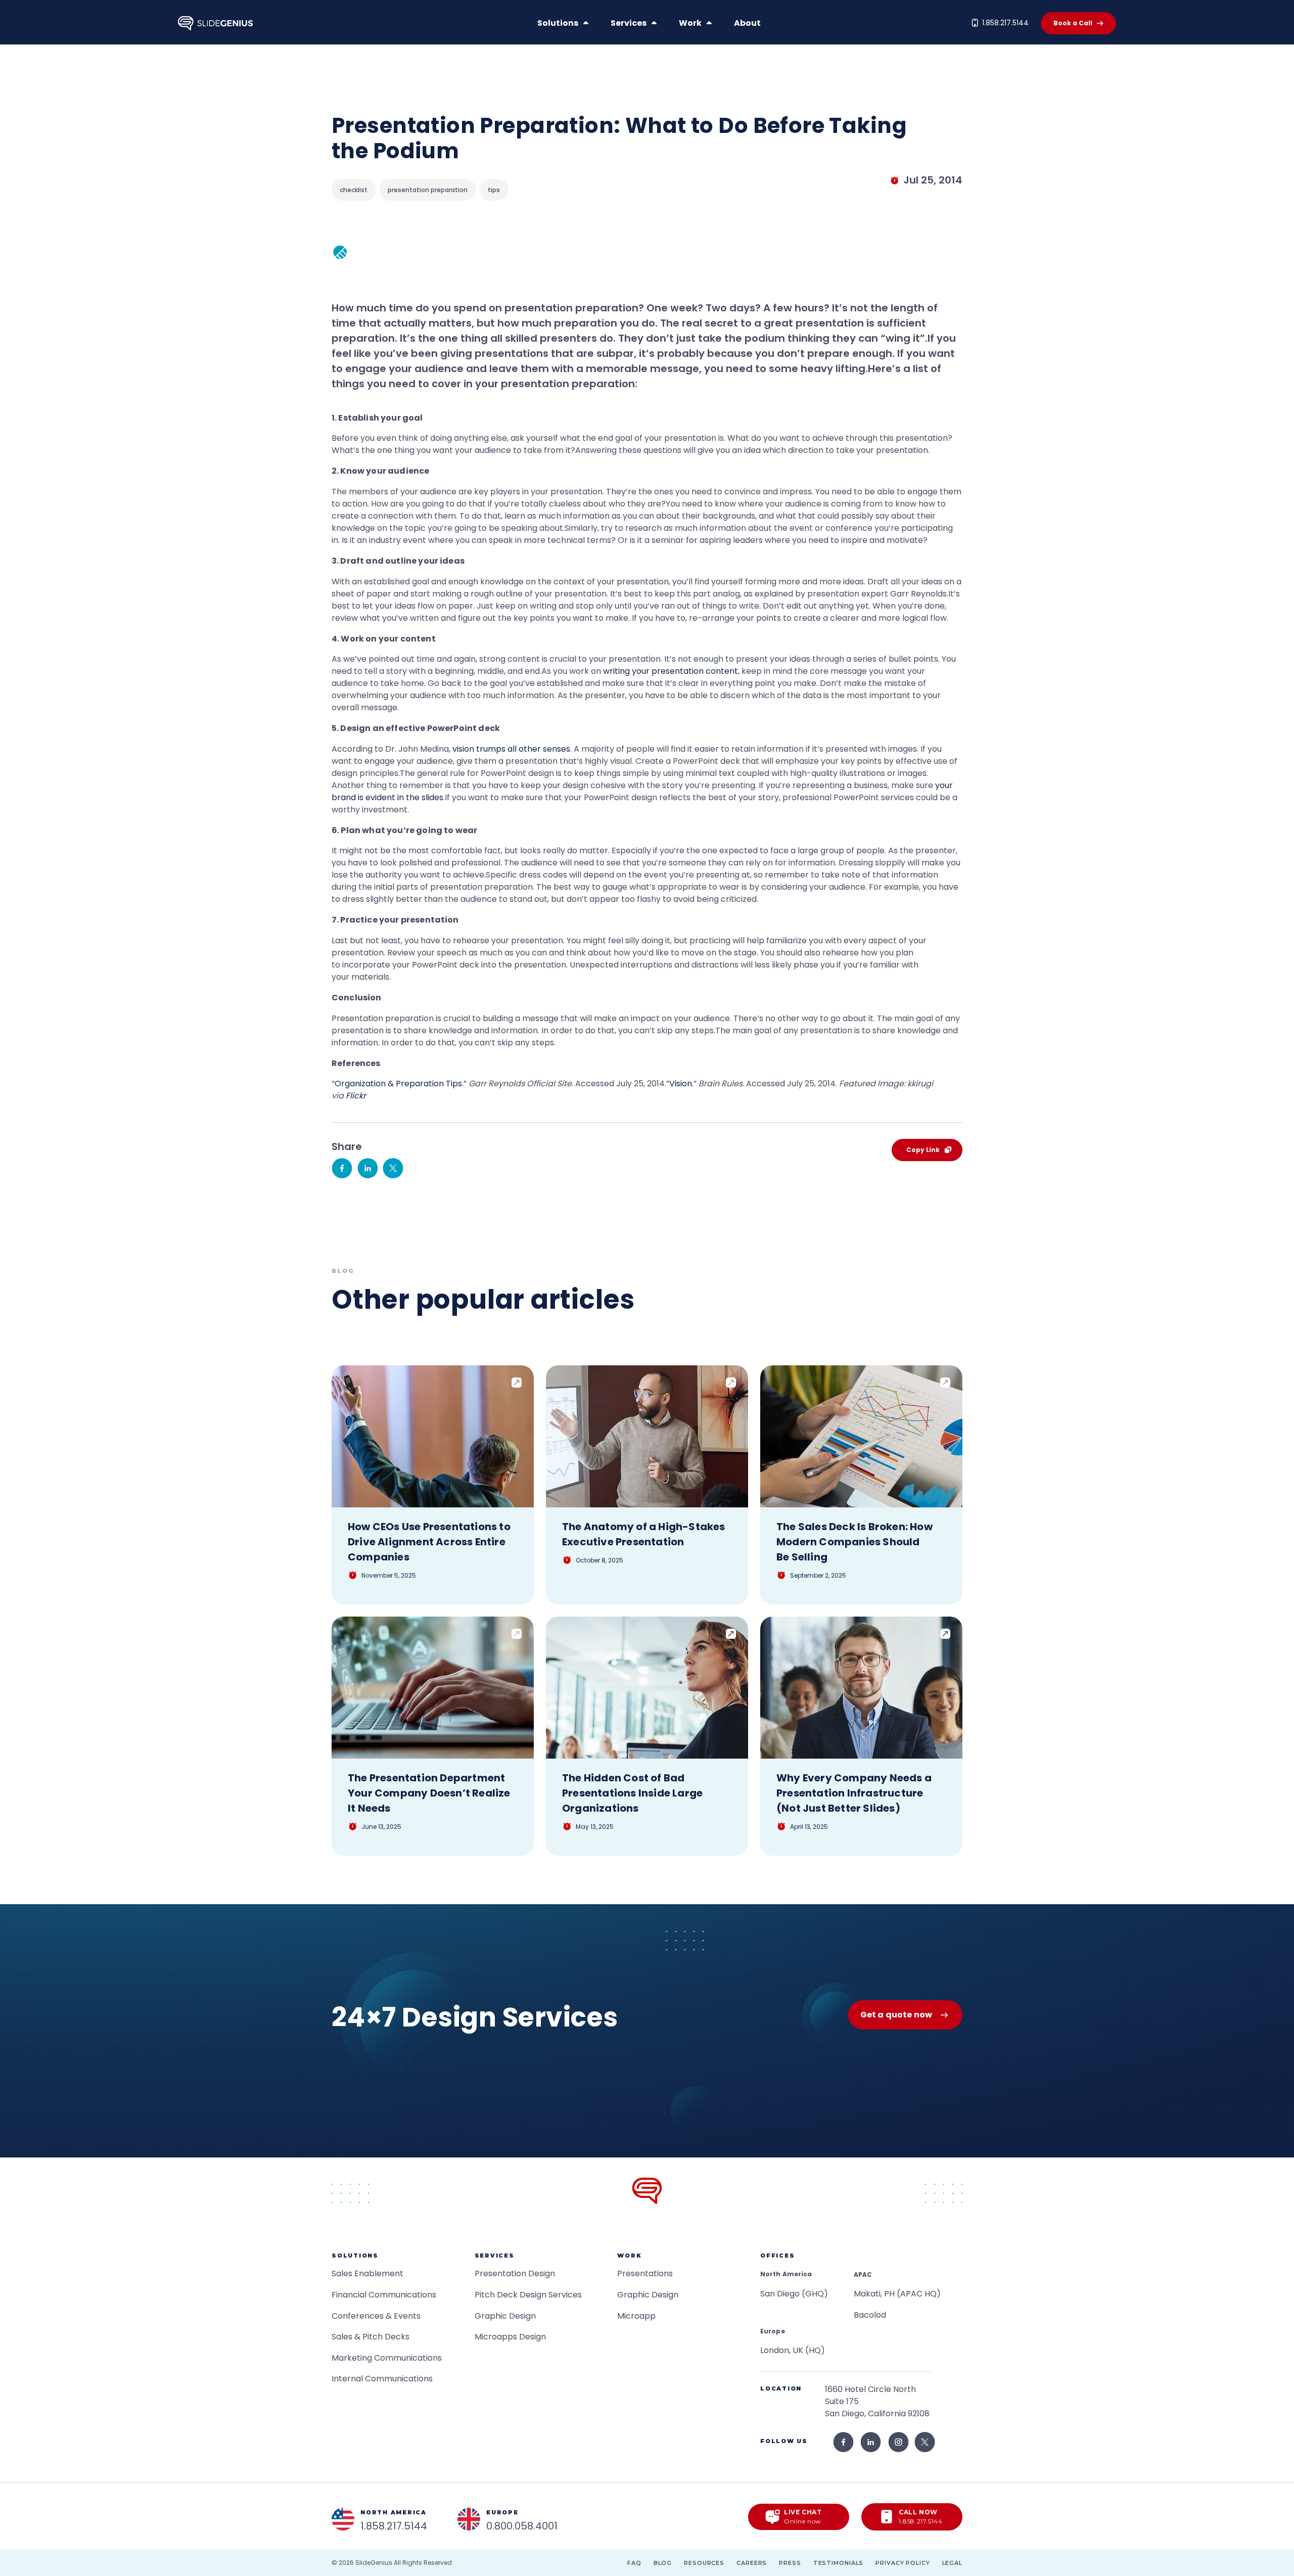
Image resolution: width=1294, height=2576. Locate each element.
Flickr (356, 1096)
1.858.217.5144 (1005, 23)
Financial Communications (384, 2295)
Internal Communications (382, 2379)
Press (790, 2563)
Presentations (645, 2273)
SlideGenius (374, 2563)
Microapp (636, 2316)
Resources (704, 2563)
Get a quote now (896, 2015)
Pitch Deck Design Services (528, 2295)
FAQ (634, 2563)
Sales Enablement (367, 2273)
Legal (952, 2563)
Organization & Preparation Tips (398, 1084)
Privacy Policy (903, 2563)
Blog (663, 2563)
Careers (752, 2563)
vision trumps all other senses (511, 749)
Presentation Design (515, 2273)
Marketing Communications (387, 2358)
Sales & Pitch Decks (371, 2337)
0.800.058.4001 (522, 2526)
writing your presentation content (671, 671)
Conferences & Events (376, 2316)
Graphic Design (505, 2316)
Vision (681, 1084)
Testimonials (839, 2563)
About (747, 23)
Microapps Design (510, 2337)
